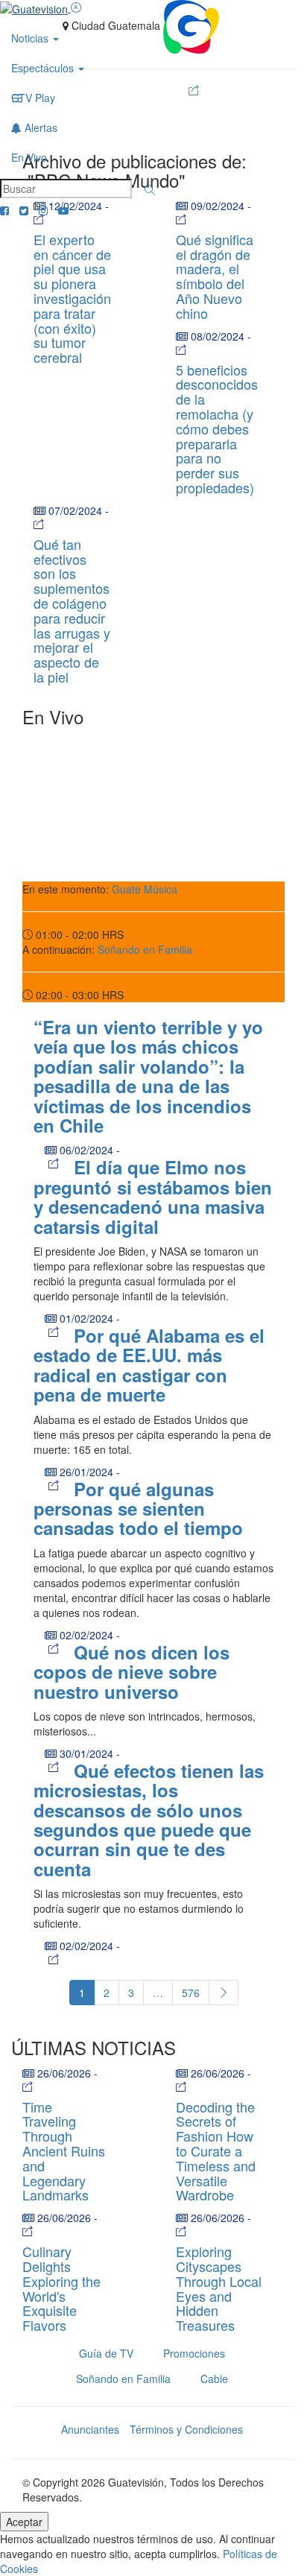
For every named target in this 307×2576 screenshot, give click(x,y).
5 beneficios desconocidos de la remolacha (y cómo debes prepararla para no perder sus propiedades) (217, 428)
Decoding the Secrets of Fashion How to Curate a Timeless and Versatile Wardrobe (216, 2151)
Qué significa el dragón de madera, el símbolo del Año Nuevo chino (215, 276)
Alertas (39, 127)
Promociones (194, 2353)
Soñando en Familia (145, 949)
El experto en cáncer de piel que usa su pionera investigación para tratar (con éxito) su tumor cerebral (72, 298)
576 (191, 1993)
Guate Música (145, 889)
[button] (150, 190)
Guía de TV (106, 2353)
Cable (214, 2379)
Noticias (31, 38)
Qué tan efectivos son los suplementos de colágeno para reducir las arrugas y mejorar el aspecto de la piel (72, 610)
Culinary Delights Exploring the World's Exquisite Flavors (61, 2288)
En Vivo (29, 157)
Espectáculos (44, 68)
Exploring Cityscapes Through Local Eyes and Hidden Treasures (219, 2288)
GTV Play (33, 98)
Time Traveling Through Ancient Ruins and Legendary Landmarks (64, 2151)
